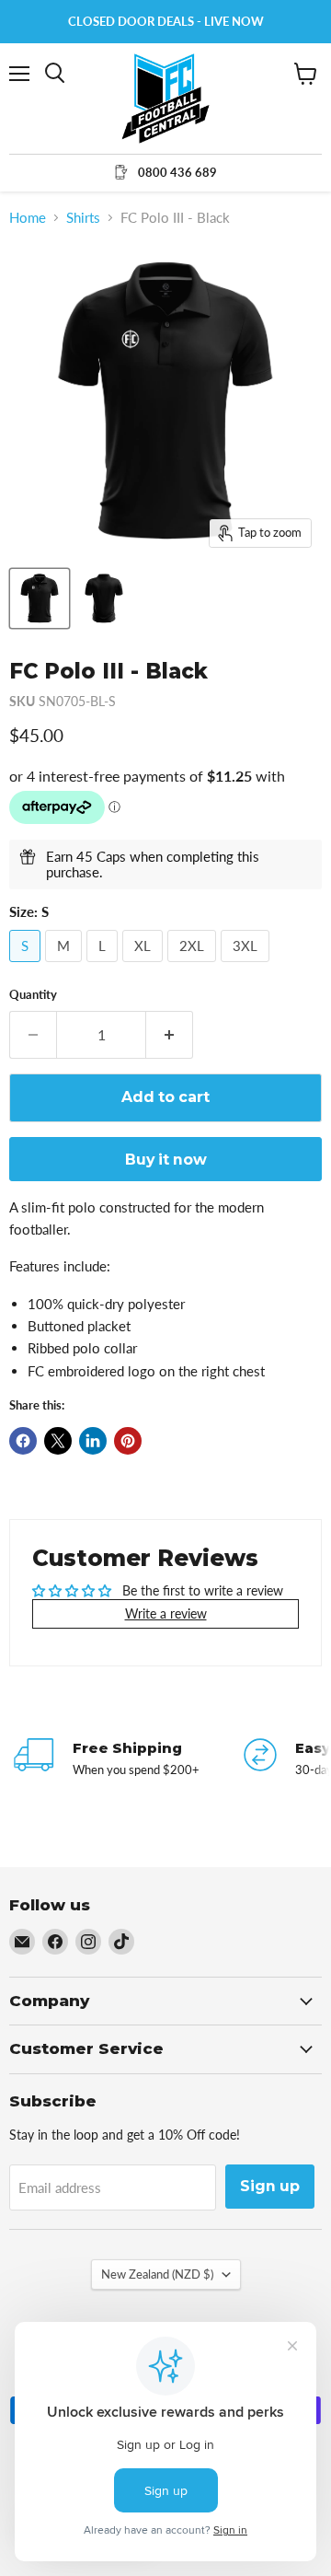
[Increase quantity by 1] (170, 1035)
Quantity (33, 995)
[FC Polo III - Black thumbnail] (40, 598)
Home (28, 218)
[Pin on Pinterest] (128, 1441)
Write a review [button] (166, 1613)
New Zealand (157, 2274)
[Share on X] (58, 1441)
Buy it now (166, 1160)
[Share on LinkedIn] (93, 1441)
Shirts (83, 218)
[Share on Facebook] (23, 1441)
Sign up (270, 2186)
